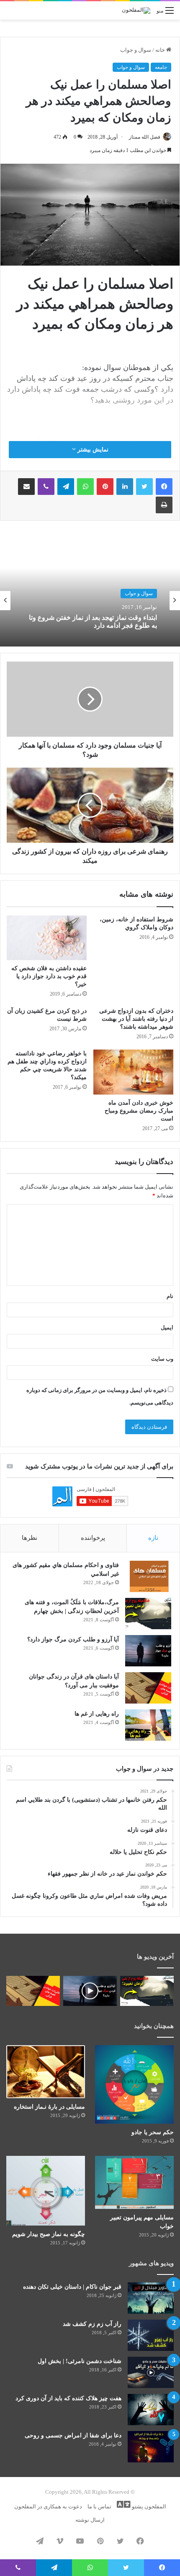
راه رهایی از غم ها (97, 1714)
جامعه (161, 67)
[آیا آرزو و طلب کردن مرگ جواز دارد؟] (148, 1651)
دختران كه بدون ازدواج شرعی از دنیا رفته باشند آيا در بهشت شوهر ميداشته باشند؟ (136, 1019)
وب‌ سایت (162, 1359)
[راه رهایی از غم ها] (148, 1725)
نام (170, 1296)
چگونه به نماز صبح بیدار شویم (49, 2234)
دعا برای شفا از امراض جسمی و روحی (73, 2435)
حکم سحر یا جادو (153, 2132)
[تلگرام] (66, 487)
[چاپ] (164, 505)
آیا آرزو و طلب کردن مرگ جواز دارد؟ (73, 1639)
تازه (153, 1538)
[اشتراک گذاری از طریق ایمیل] (26, 487)
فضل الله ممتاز (145, 137)
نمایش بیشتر (92, 450)
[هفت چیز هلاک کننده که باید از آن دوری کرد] (151, 2410)
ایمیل (167, 1327)
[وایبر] (46, 487)
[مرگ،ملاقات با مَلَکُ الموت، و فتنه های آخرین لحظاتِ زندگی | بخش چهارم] (148, 1614)
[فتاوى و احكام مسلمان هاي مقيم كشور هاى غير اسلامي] (148, 1576)
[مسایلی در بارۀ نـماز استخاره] (46, 2071)
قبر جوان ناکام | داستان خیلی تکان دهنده (72, 2287)
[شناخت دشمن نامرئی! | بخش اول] (151, 2372)
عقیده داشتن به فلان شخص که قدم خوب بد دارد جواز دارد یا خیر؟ (49, 976)
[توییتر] (144, 487)
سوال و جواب (136, 50)
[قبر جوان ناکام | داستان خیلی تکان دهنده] (151, 2298)
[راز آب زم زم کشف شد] (151, 2335)
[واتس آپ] (85, 487)
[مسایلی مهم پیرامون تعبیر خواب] (134, 2182)
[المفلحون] (136, 10)
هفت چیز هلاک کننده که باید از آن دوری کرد (68, 2398)
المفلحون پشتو (148, 2506)
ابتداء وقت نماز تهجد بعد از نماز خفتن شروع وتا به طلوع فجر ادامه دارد (93, 621)
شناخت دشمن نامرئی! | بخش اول (80, 2361)
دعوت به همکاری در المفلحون (48, 2506)
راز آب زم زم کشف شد (92, 2324)
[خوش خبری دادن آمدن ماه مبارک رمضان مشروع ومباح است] (133, 1072)
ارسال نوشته (90, 2520)
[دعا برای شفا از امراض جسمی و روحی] (151, 2447)
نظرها (30, 1538)
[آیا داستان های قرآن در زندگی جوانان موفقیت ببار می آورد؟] (148, 1688)
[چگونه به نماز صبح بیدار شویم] (46, 2191)
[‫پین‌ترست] (105, 487)
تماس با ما (99, 2506)
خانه (161, 50)
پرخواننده (93, 1538)
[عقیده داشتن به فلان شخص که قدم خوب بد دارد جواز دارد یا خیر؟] (47, 938)
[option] (90, 601)
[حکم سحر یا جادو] (134, 2084)
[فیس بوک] (164, 487)
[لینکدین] (125, 487)
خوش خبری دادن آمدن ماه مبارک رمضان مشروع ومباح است (139, 1111)
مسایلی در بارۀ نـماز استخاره (49, 2107)
